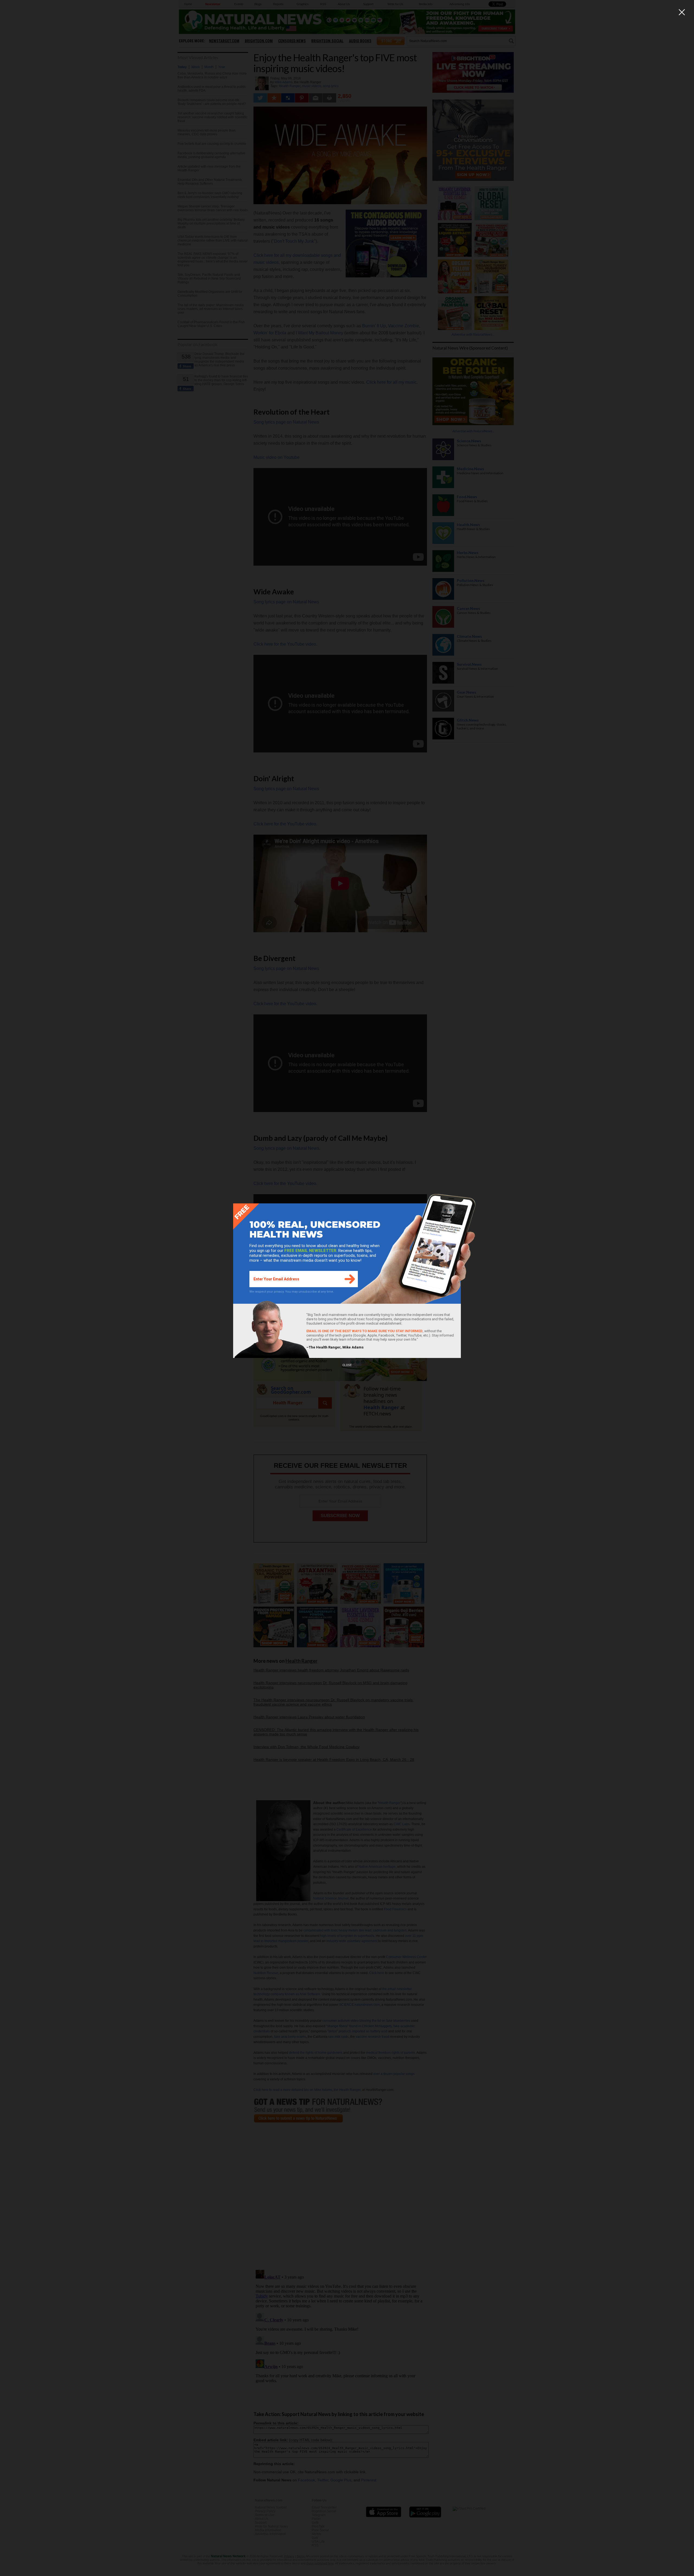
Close (347, 1365)
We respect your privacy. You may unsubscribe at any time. (292, 1292)
